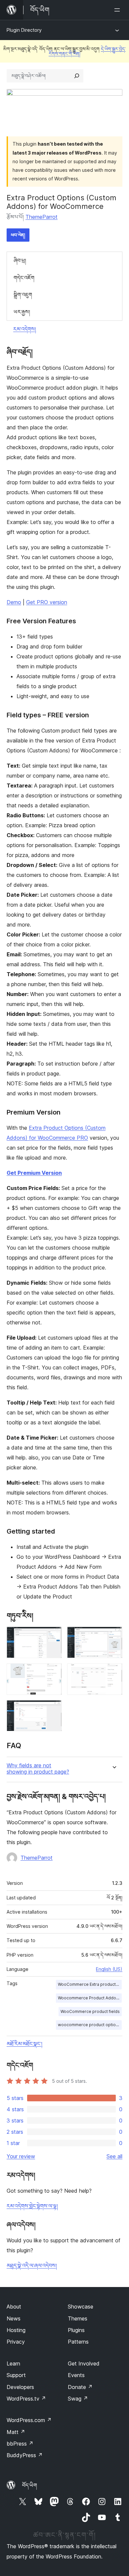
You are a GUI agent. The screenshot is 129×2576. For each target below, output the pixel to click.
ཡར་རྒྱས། (22, 312)
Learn (13, 2363)
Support (16, 2375)
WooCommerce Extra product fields (90, 1984)
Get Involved (84, 2363)
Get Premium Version (34, 1173)
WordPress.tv (26, 2399)
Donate (80, 2387)
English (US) (109, 1969)
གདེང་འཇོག (24, 278)
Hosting (16, 2330)
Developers (20, 2387)
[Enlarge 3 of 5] (53, 1672)
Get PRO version (47, 602)
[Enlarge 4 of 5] (113, 1672)
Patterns (78, 2342)
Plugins (76, 2330)
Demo (14, 602)
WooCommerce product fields (90, 2011)
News (14, 2318)
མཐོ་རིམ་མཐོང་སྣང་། (24, 2044)
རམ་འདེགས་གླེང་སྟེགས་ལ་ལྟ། (32, 2206)
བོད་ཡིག (30, 2485)
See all (114, 2156)
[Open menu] (118, 10)
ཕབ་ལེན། (18, 235)
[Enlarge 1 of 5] (53, 1636)
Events (76, 2375)
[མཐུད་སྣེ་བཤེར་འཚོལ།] (77, 76)
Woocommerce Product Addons (89, 1998)
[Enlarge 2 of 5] (113, 1636)
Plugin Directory (24, 30)
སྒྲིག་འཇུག (23, 295)
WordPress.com (29, 2420)
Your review (21, 2156)
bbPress (20, 2444)
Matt (16, 2432)
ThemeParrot (42, 217)
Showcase (81, 2307)
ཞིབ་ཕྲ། (20, 261)
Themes (78, 2318)
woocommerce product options (89, 2025)
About (14, 2307)
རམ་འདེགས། (25, 329)
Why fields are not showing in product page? (38, 1769)
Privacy (16, 2342)
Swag (78, 2399)
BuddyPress (25, 2455)
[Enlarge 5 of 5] (53, 1709)
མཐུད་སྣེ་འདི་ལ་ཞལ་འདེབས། (32, 2266)
